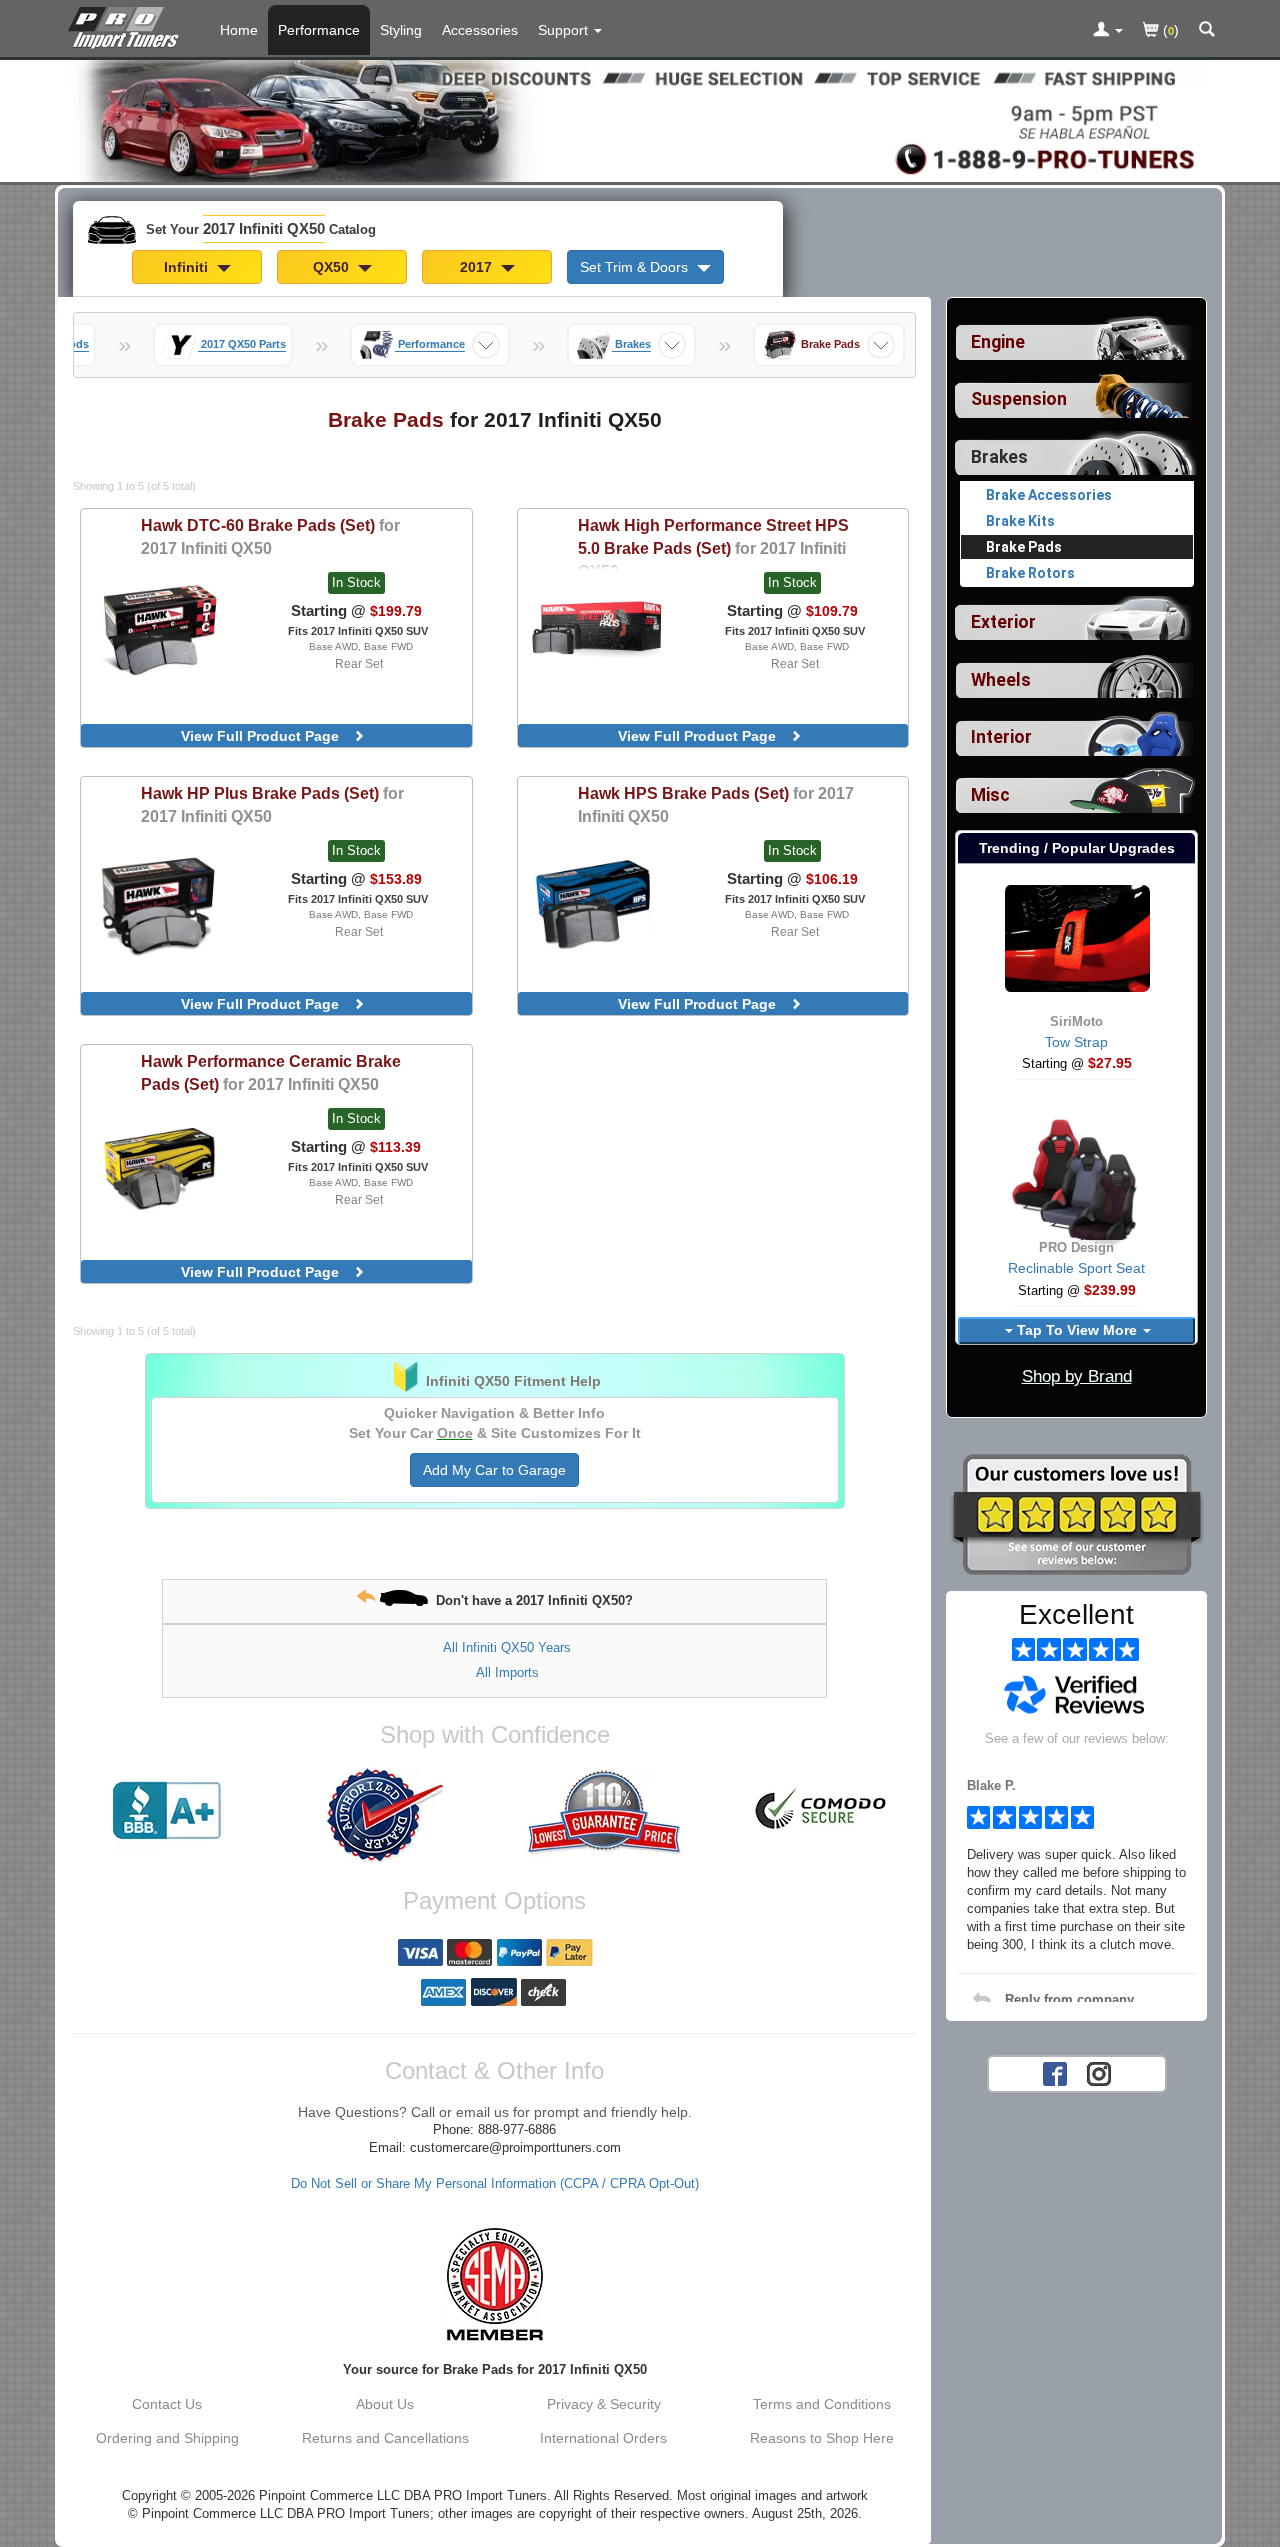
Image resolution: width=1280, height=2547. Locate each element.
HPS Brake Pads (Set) (716, 804)
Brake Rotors (1030, 573)
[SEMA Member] (494, 2284)
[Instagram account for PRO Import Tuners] (1099, 2072)
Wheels (1001, 680)
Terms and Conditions (822, 2404)
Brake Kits (1020, 521)
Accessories (480, 30)
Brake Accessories (1049, 495)
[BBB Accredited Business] (167, 1811)
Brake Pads (1024, 547)
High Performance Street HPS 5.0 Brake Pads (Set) (713, 548)
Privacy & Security (604, 2404)
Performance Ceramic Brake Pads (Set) (271, 1072)
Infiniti (188, 267)
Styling (401, 30)
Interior (1001, 737)
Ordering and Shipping (167, 2438)
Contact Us (167, 2404)
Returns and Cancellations (385, 2438)
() (1169, 30)
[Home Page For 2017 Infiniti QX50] (127, 25)
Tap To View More (1077, 1330)
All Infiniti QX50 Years (507, 1647)
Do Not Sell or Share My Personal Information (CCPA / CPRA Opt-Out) (495, 2184)
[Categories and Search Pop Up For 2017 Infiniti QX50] (1207, 31)
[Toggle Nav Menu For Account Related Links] (1108, 31)
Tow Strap (1076, 1042)
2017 (478, 267)
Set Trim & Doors (636, 267)
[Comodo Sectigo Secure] (822, 1811)
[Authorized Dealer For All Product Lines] (385, 1815)
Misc (990, 795)
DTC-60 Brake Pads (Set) (270, 536)
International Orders (603, 2438)
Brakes (999, 457)
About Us (385, 2404)
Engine (998, 342)
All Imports (507, 1672)
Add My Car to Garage (494, 1470)
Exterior (1003, 622)
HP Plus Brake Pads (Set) (272, 804)
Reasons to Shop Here (822, 2438)
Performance (319, 30)
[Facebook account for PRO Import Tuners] (1055, 2072)
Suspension (1019, 399)
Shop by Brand (1077, 1376)
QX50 (333, 267)
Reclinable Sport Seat (1076, 1268)
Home (239, 30)
